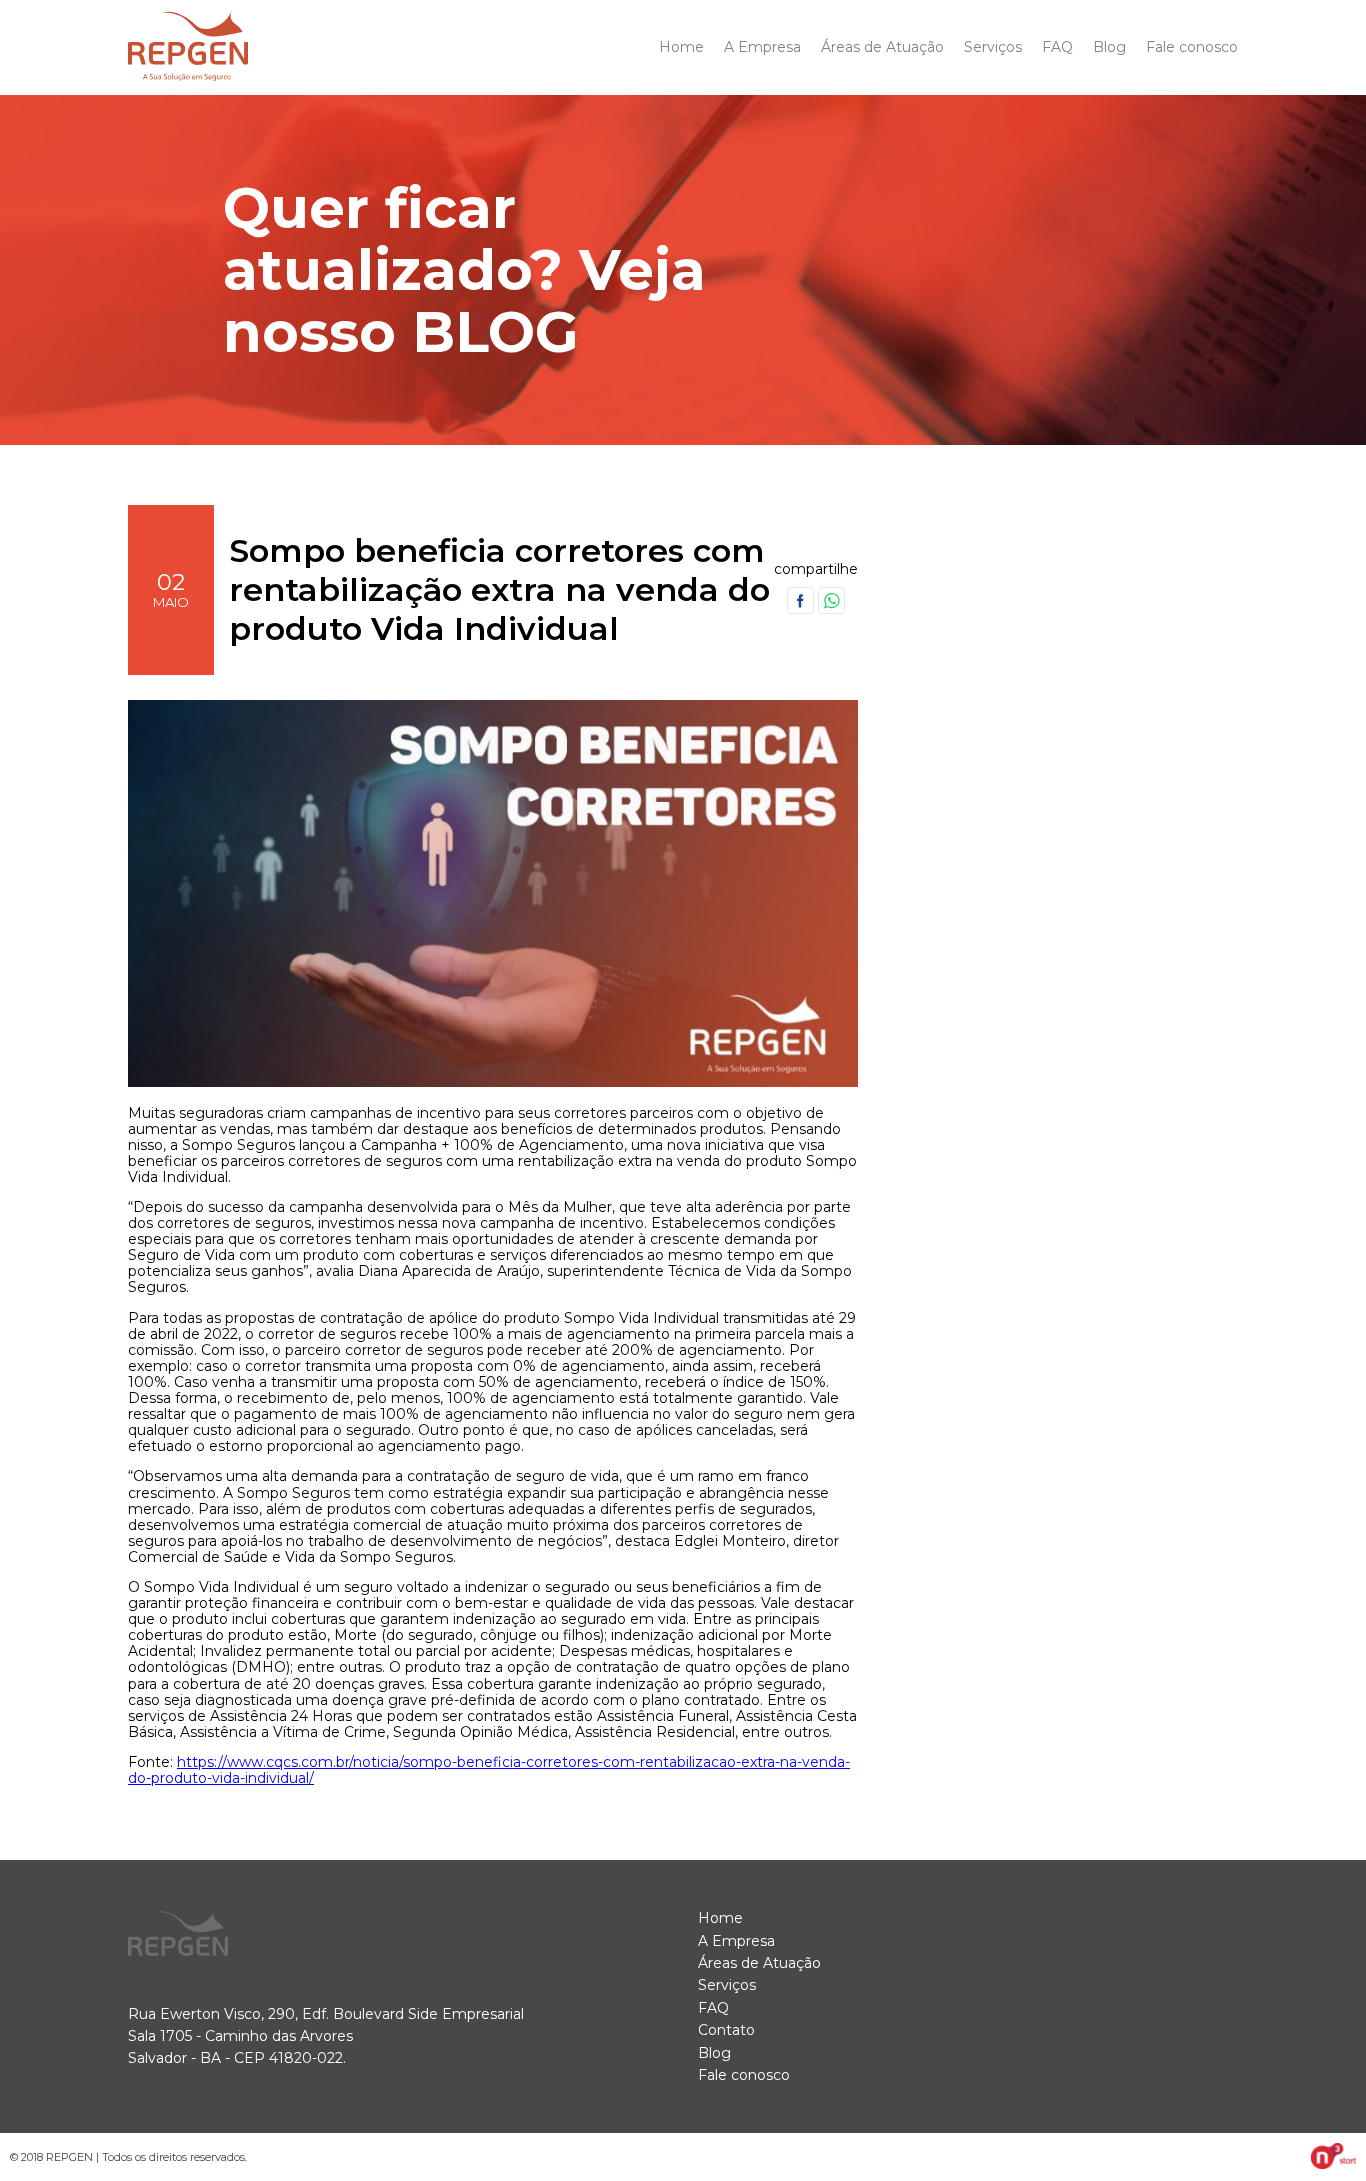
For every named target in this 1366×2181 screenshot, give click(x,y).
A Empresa (762, 47)
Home (681, 47)
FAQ (1057, 47)
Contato (726, 2030)
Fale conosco (1192, 47)
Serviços (993, 47)
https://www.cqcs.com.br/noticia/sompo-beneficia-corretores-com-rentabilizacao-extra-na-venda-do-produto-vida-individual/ (489, 1770)
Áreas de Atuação (882, 47)
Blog (1109, 47)
